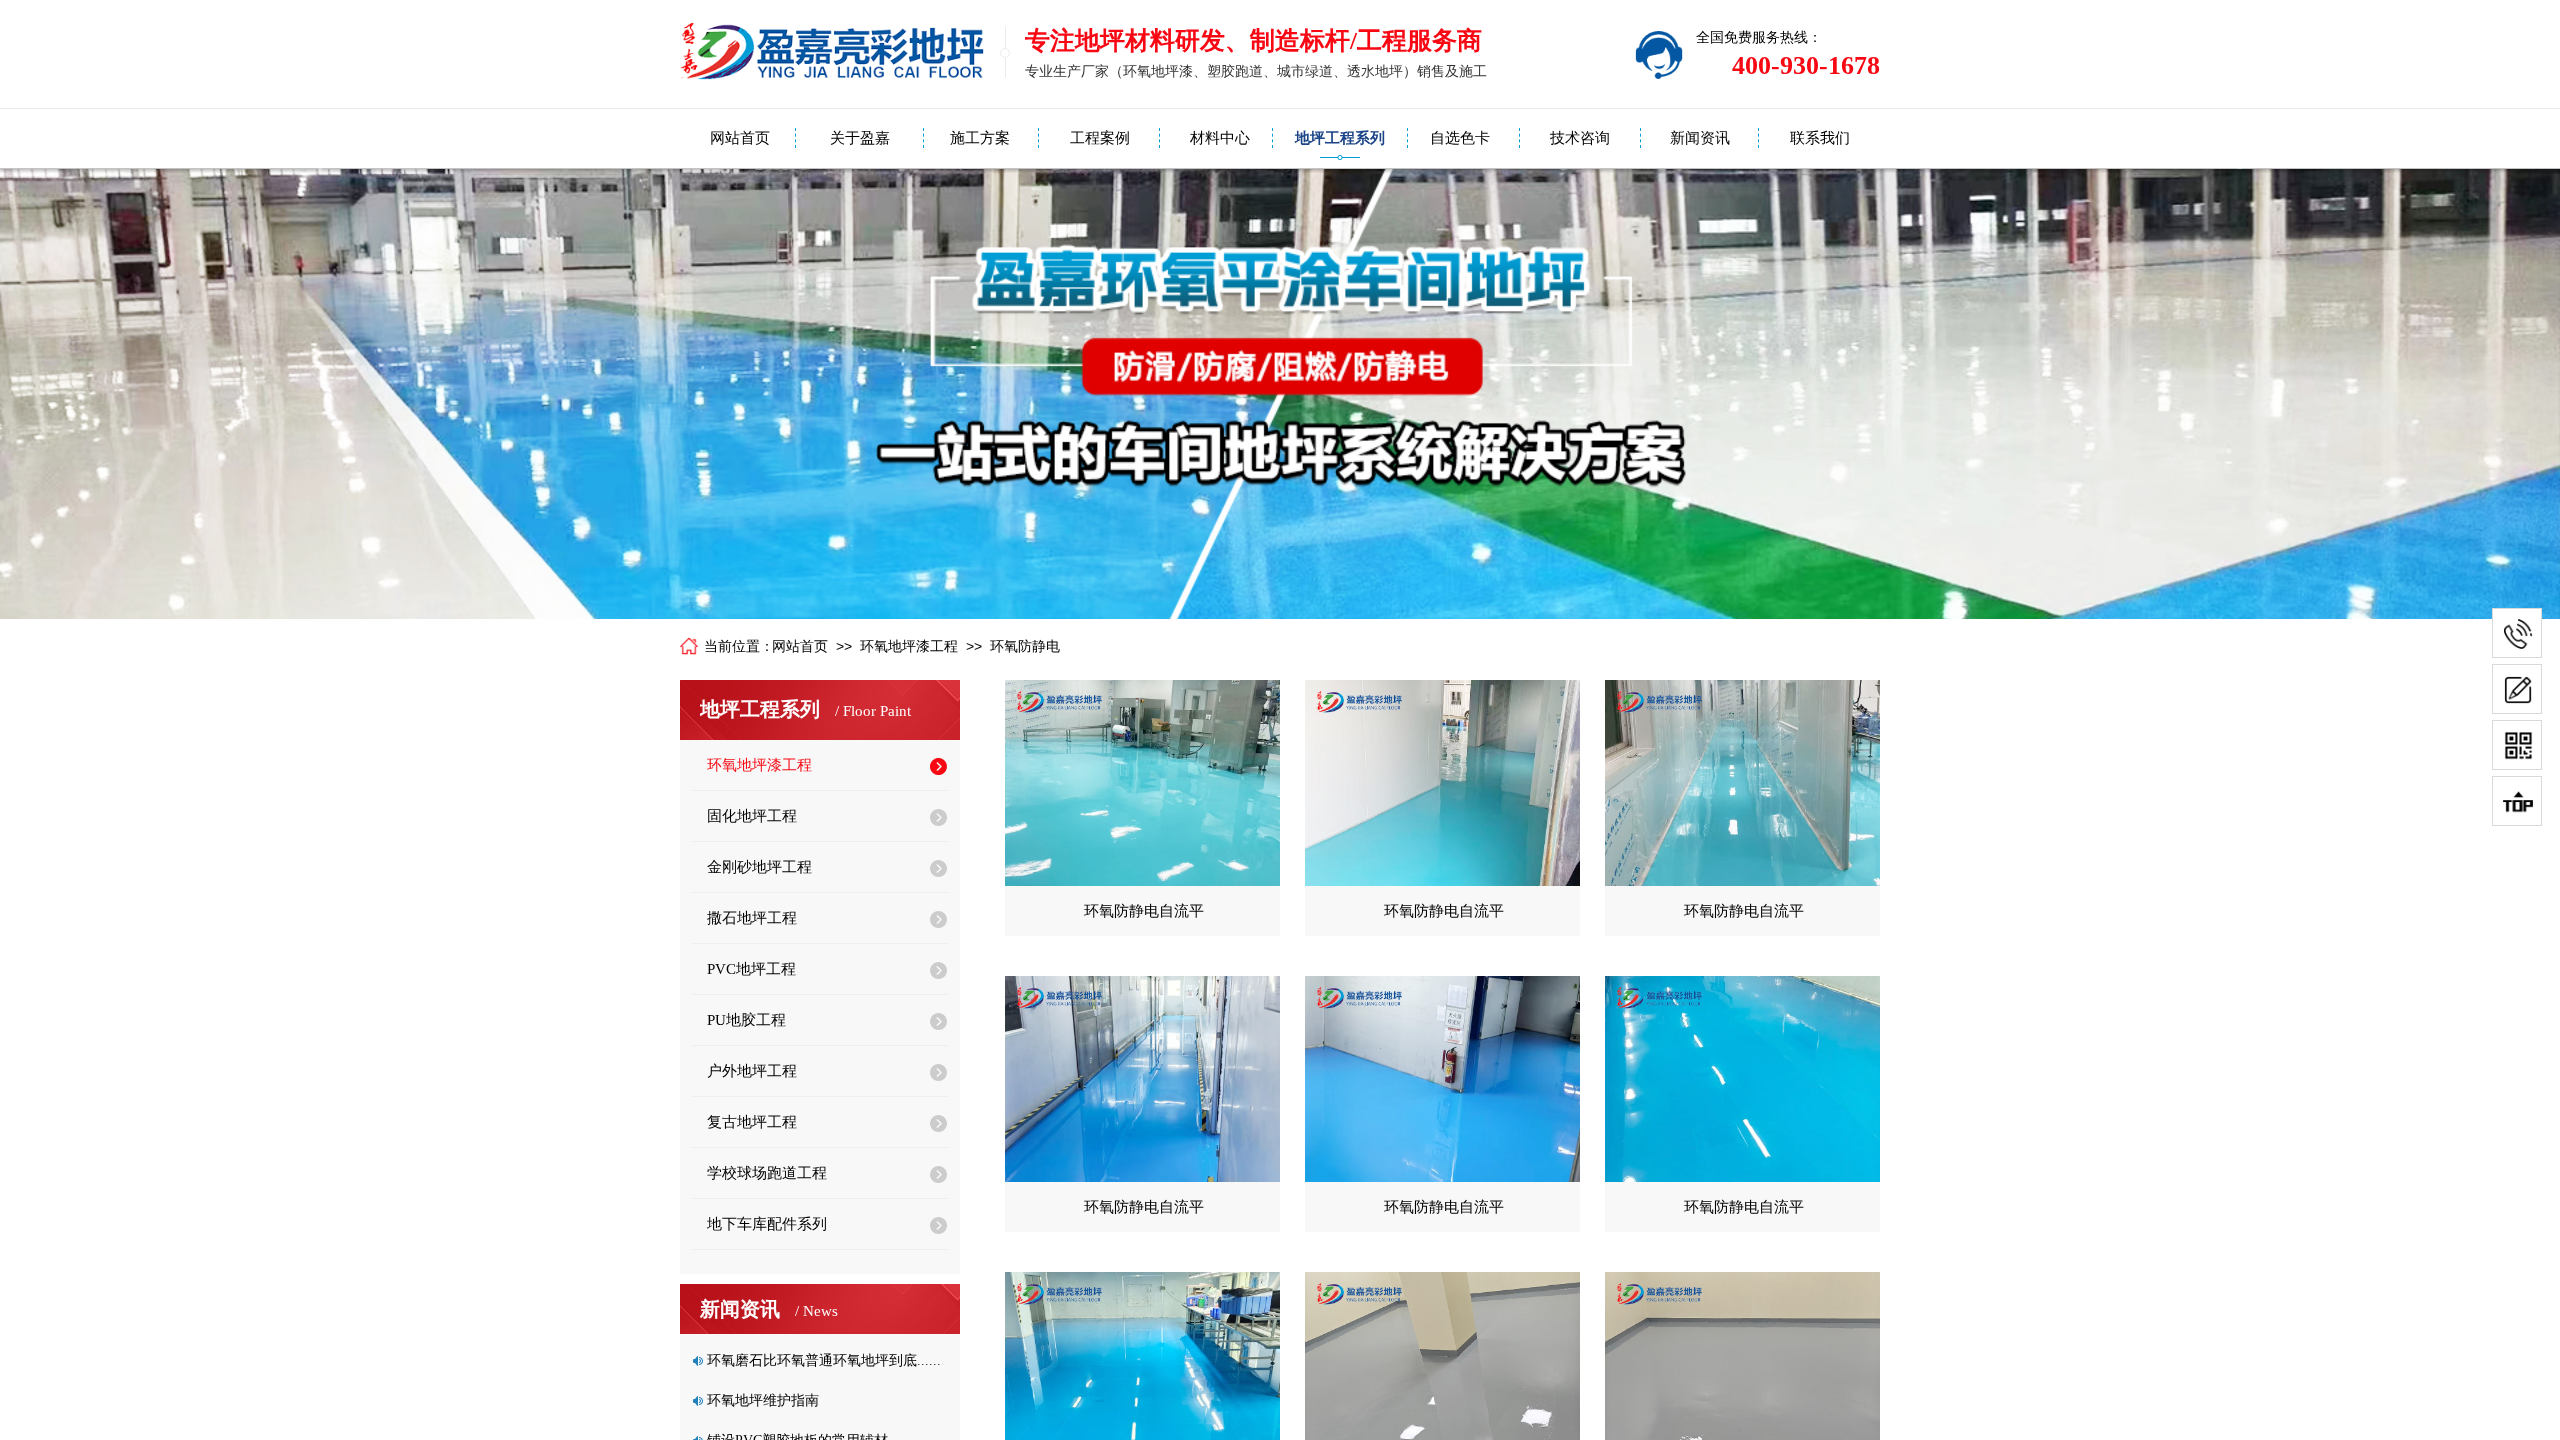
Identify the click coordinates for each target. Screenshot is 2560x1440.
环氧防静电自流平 (1144, 911)
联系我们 (1820, 138)
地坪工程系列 (1340, 138)
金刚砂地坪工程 (759, 867)
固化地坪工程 (752, 816)
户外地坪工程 (752, 1071)
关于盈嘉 (860, 138)
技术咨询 (1580, 138)
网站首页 (740, 138)
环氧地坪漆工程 (909, 646)
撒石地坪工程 (752, 918)
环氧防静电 (1025, 646)
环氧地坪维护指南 (763, 1400)
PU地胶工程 (746, 1020)
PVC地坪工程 (751, 969)
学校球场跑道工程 (767, 1173)
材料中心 (1220, 138)
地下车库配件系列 (767, 1224)
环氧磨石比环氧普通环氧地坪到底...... (824, 1360)
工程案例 (1100, 138)
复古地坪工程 (752, 1122)
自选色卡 (1460, 138)
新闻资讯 (1700, 138)
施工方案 (980, 138)
